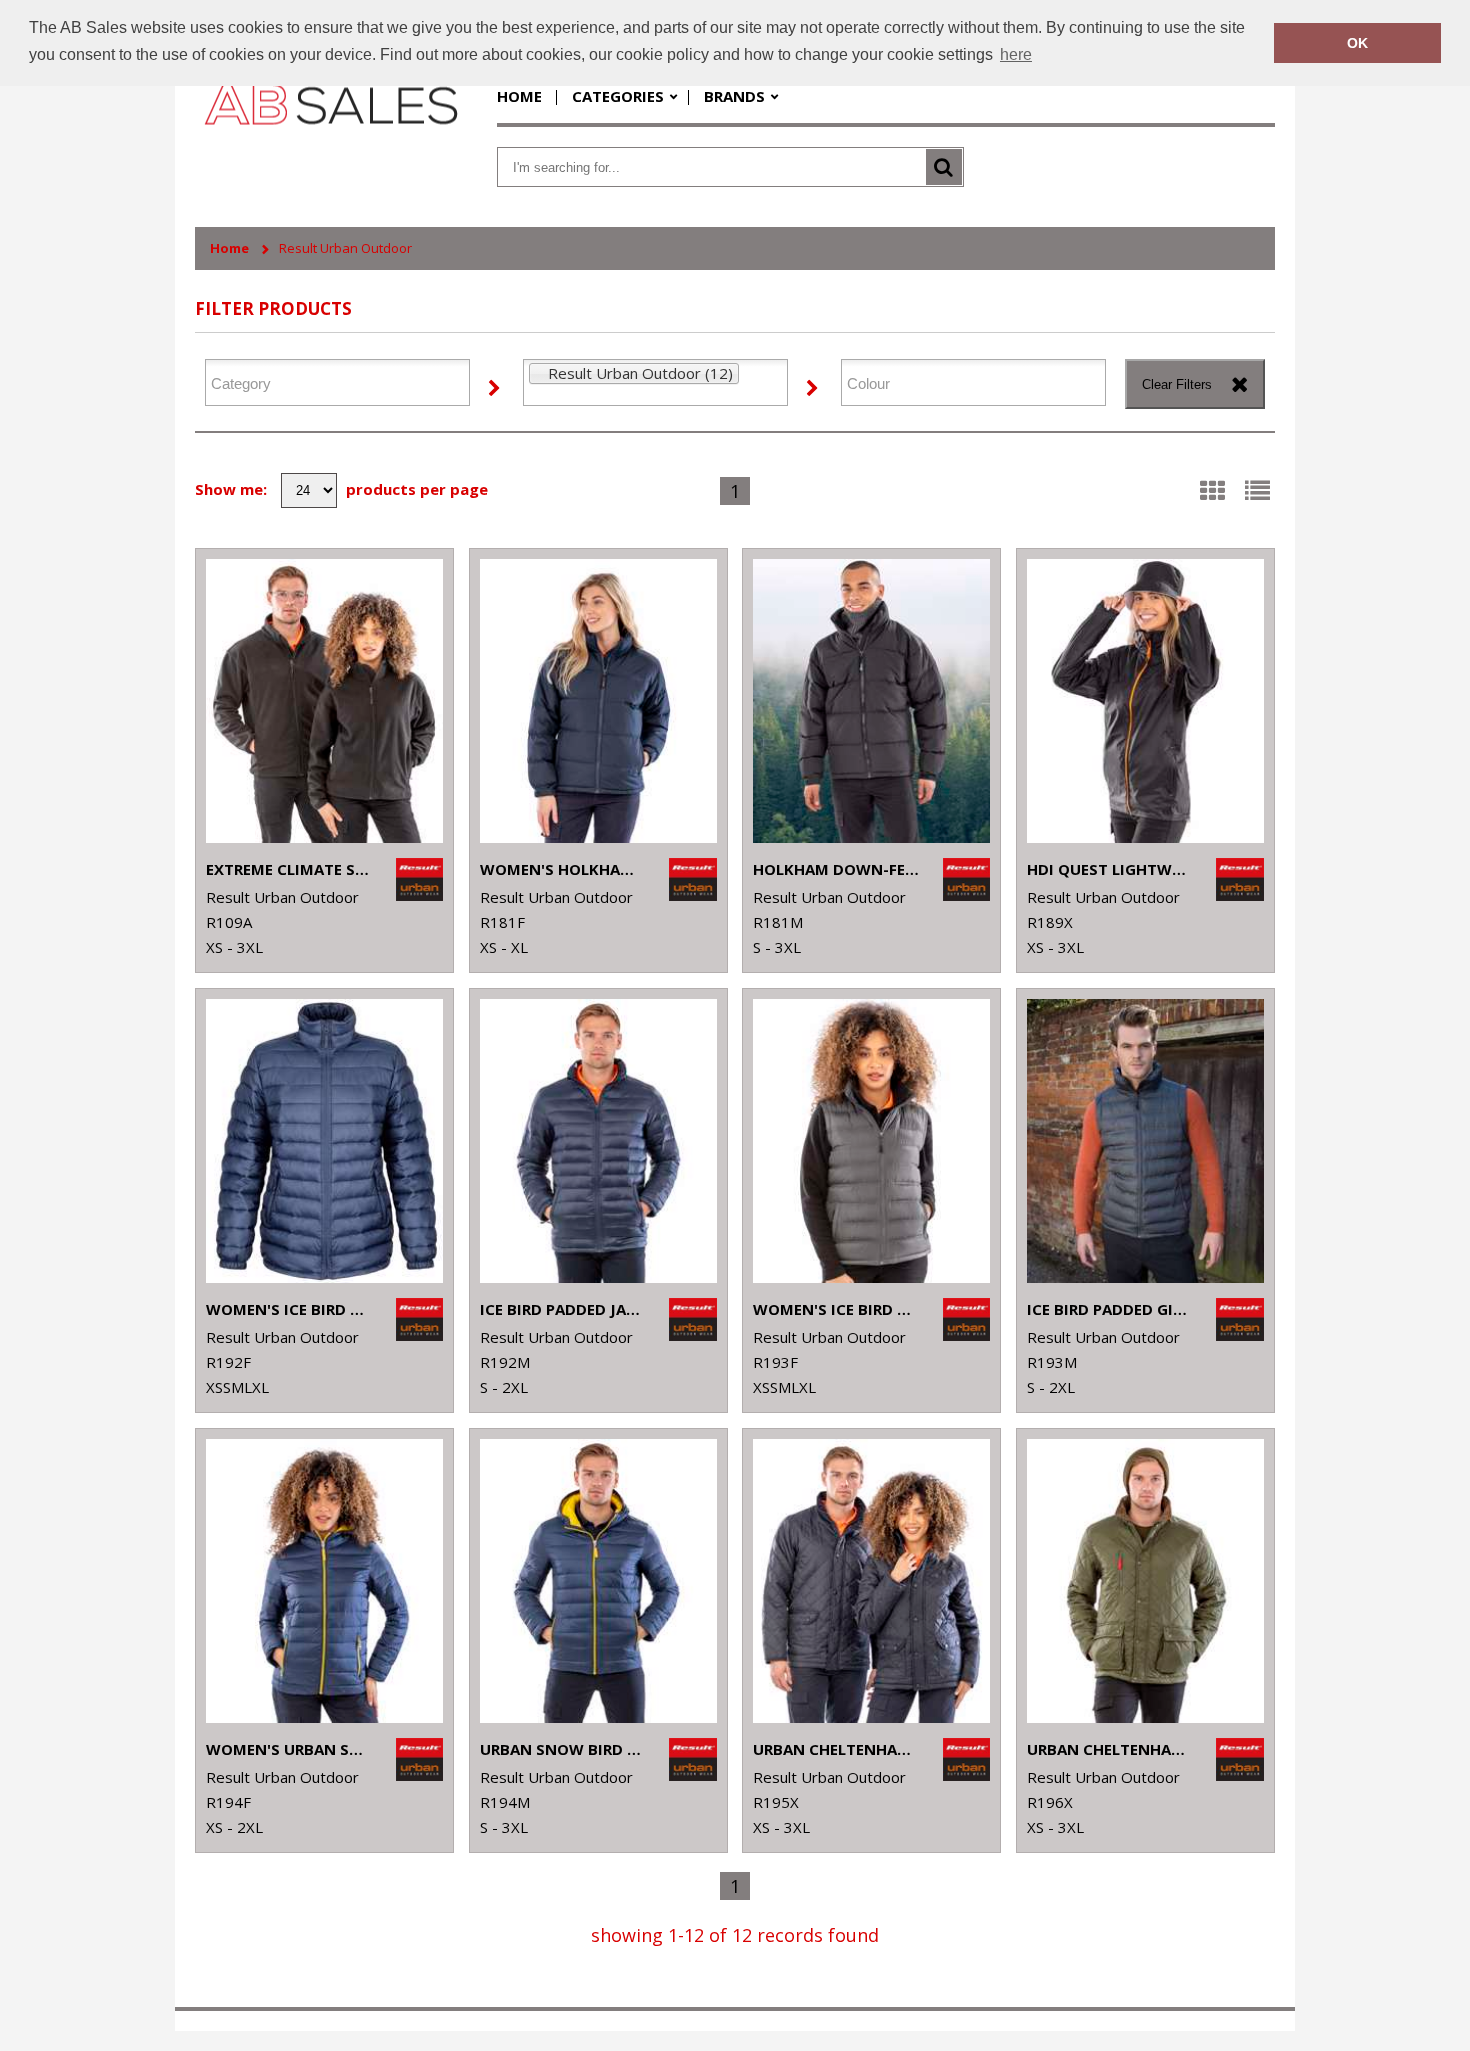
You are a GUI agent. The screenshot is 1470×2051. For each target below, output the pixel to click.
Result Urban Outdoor (345, 248)
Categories (618, 96)
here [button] (1016, 54)
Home (519, 96)
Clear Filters (1177, 384)
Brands (734, 96)
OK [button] (1357, 43)
